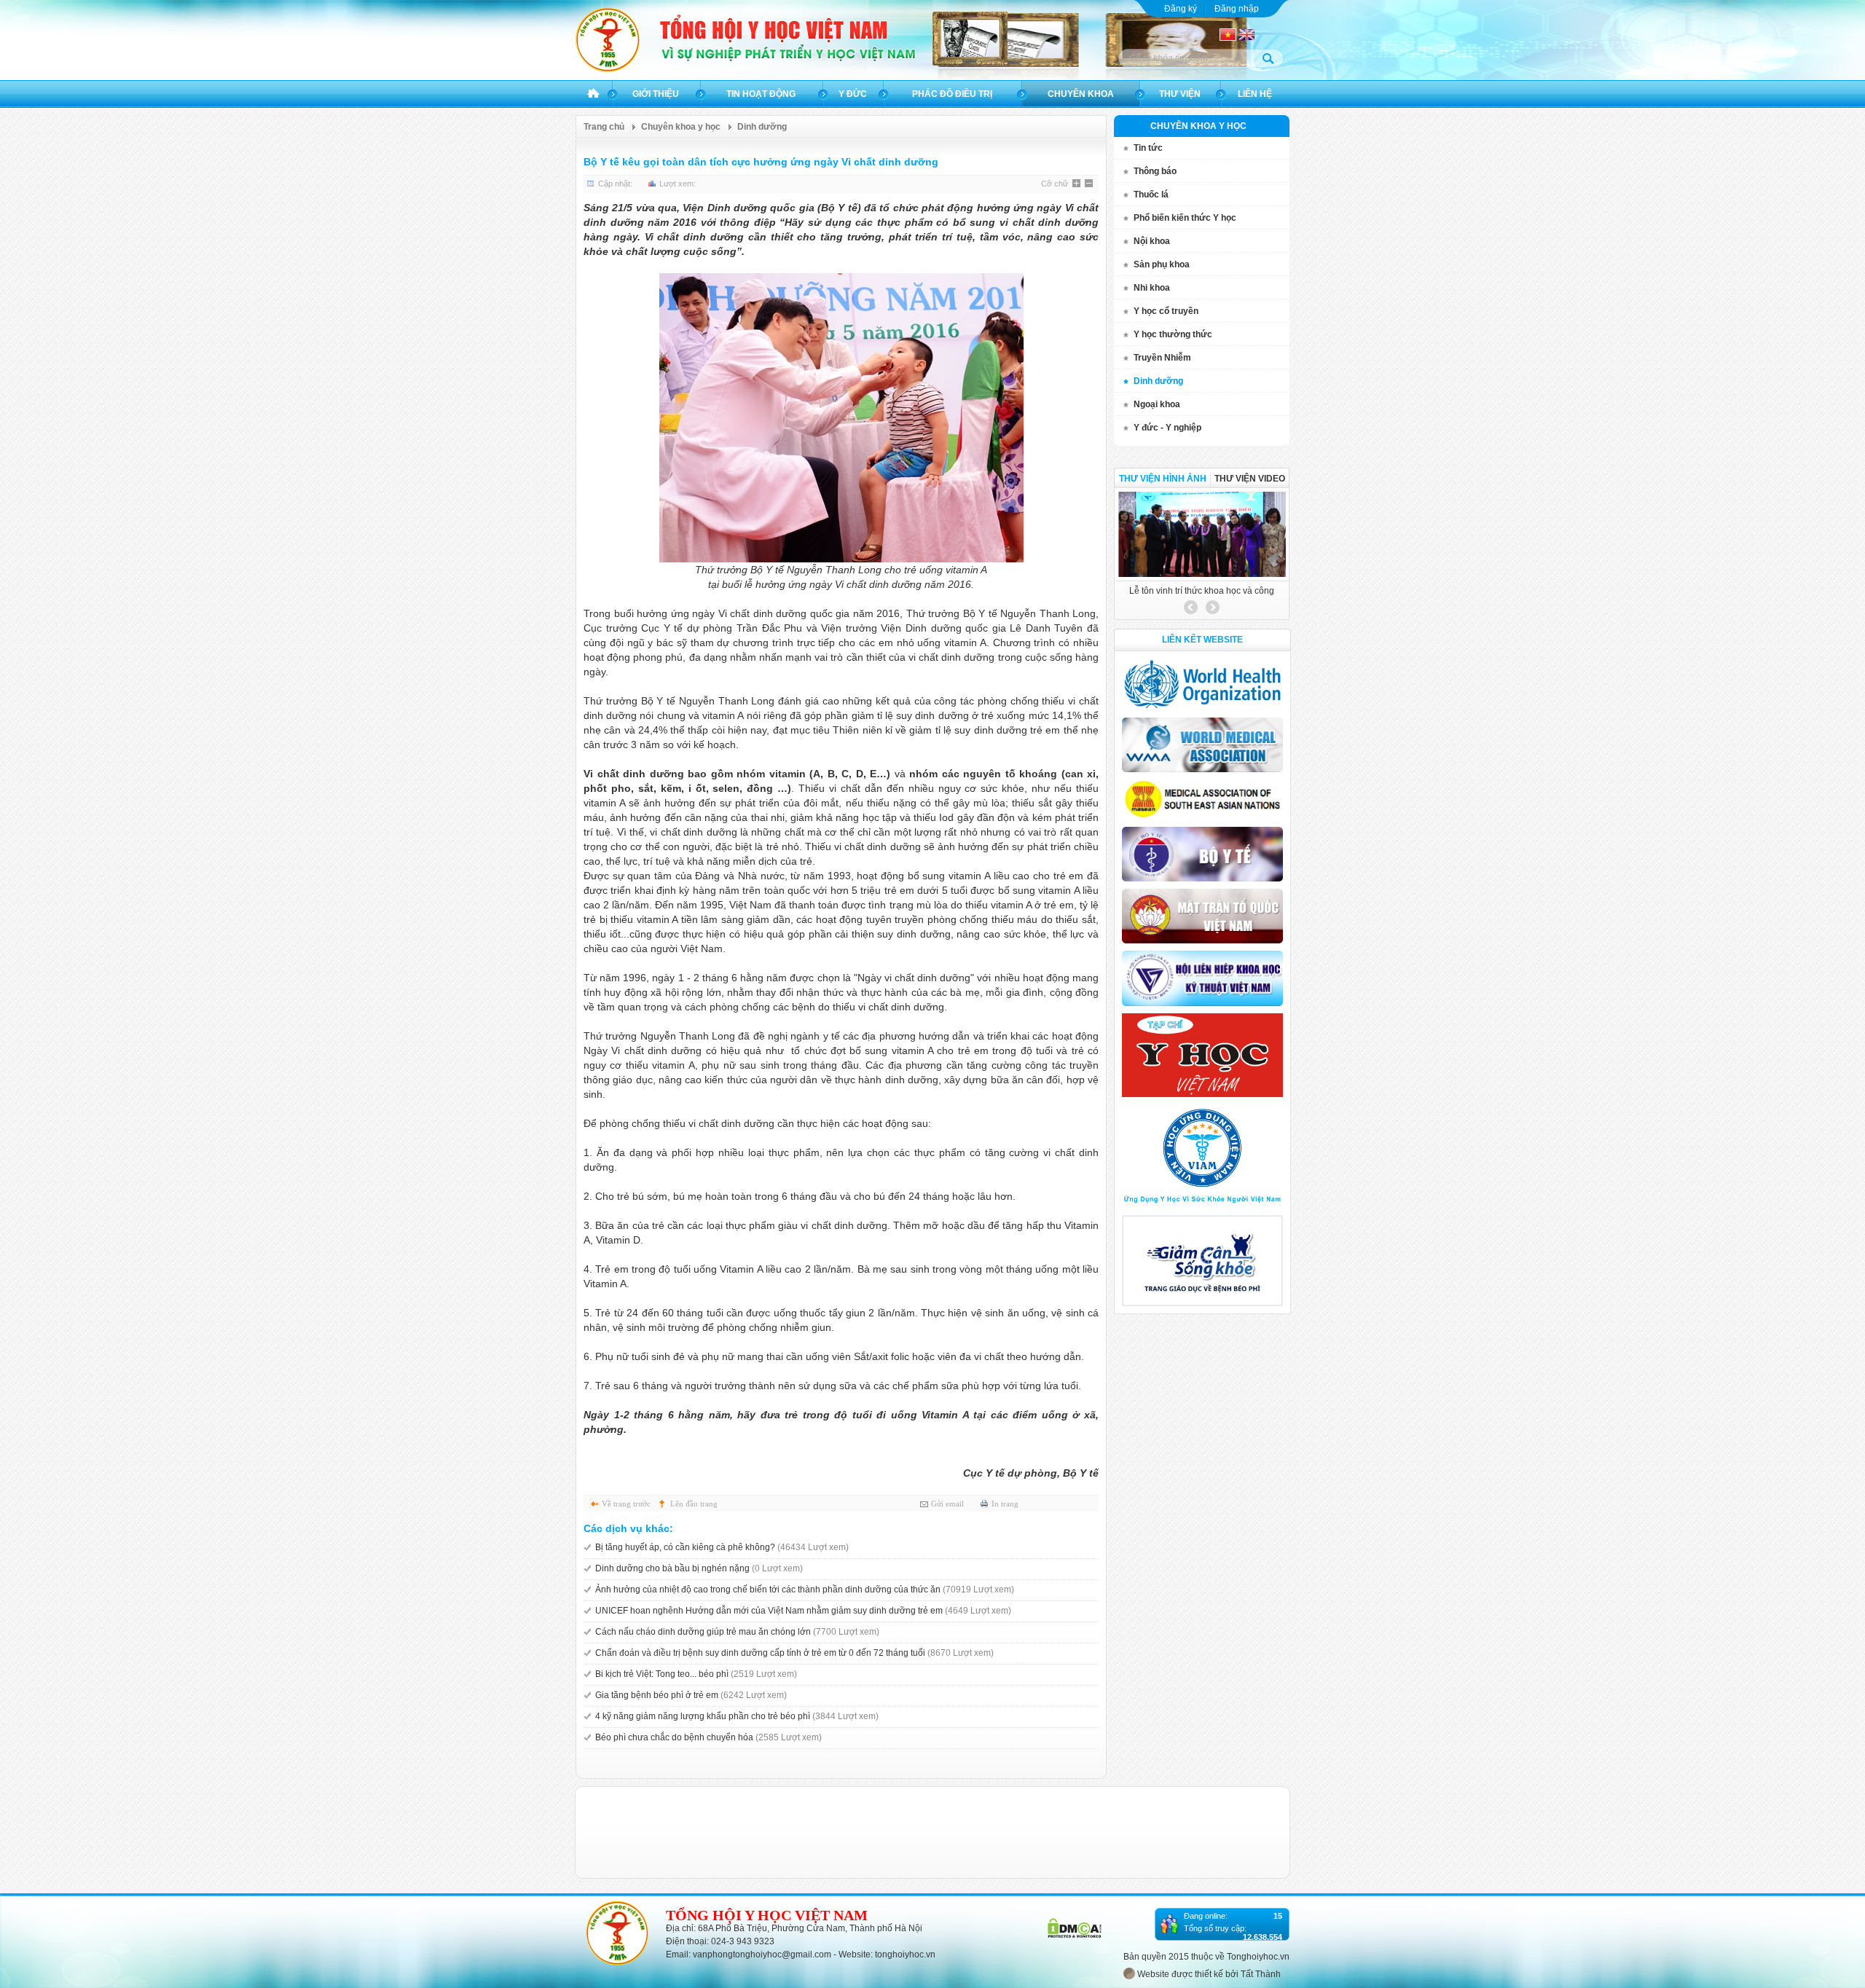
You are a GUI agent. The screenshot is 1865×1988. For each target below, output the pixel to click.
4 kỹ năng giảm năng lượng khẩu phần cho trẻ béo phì (737, 1716)
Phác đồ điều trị (952, 94)
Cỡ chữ (1055, 184)
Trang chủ (593, 94)
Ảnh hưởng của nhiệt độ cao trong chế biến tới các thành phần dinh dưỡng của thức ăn (805, 1590)
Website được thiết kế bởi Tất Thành (1208, 1974)
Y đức (853, 94)
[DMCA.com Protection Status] (1075, 1935)
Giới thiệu (656, 94)
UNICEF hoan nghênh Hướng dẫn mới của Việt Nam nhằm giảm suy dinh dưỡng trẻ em (803, 1611)
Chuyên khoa (1081, 94)
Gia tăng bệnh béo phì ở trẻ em (691, 1695)
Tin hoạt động (761, 94)
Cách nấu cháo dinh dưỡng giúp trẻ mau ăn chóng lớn (737, 1632)
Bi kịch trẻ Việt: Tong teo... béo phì (696, 1674)
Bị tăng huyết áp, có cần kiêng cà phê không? (722, 1547)
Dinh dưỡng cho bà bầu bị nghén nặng (699, 1568)
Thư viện (1180, 94)
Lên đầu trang (694, 1504)
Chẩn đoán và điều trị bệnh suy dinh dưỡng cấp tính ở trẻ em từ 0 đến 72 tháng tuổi (794, 1653)
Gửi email (947, 1504)
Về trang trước (626, 1504)
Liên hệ (1255, 94)
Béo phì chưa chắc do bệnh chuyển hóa (708, 1737)
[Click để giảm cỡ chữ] (1090, 184)
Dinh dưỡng (762, 127)
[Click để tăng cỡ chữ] (1077, 184)
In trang (1005, 1504)
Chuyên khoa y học (681, 127)
